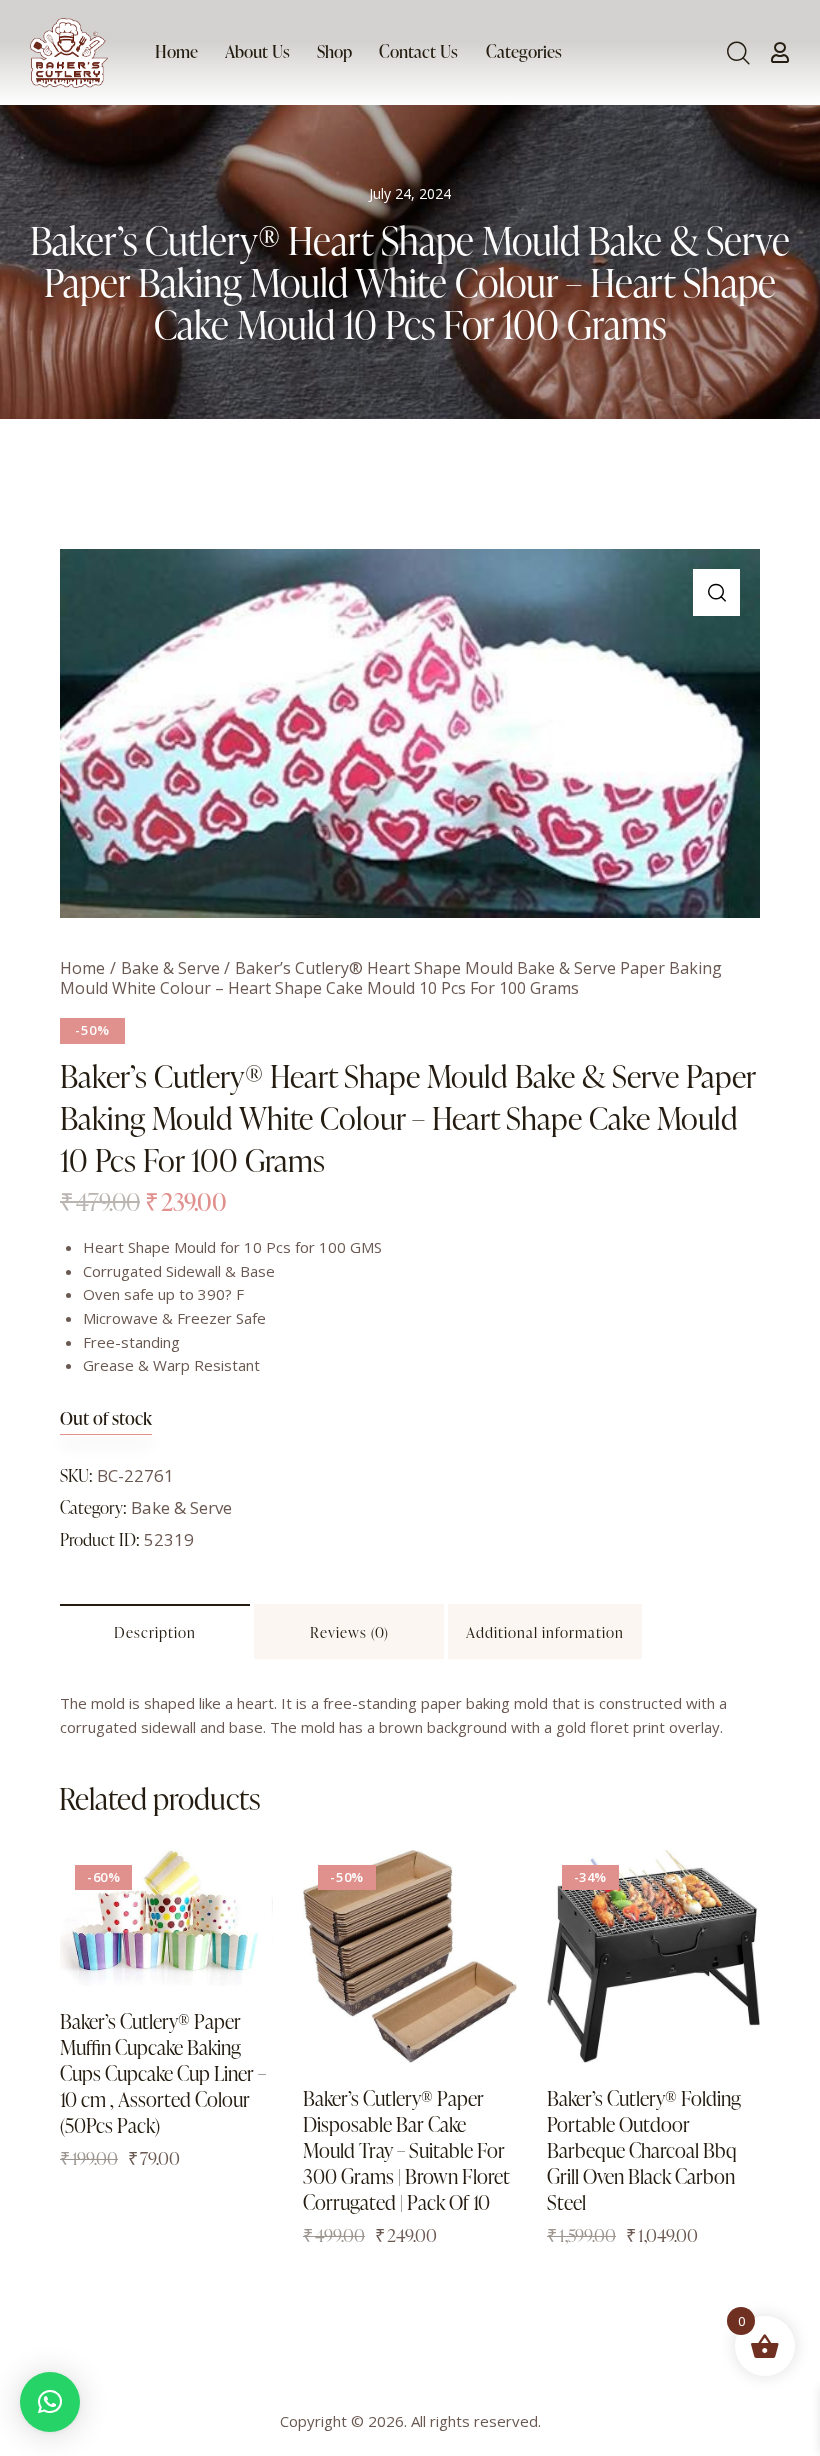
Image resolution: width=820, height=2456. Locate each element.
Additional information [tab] (545, 1632)
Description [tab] (155, 1632)
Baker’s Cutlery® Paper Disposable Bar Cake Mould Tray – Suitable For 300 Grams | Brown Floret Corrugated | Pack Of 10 (406, 2150)
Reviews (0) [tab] (349, 1632)
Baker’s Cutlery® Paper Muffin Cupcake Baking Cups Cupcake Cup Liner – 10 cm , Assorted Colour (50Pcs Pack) (163, 2073)
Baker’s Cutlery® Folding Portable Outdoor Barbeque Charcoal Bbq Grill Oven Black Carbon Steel (644, 2150)
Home (82, 968)
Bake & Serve (170, 968)
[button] (716, 592)
